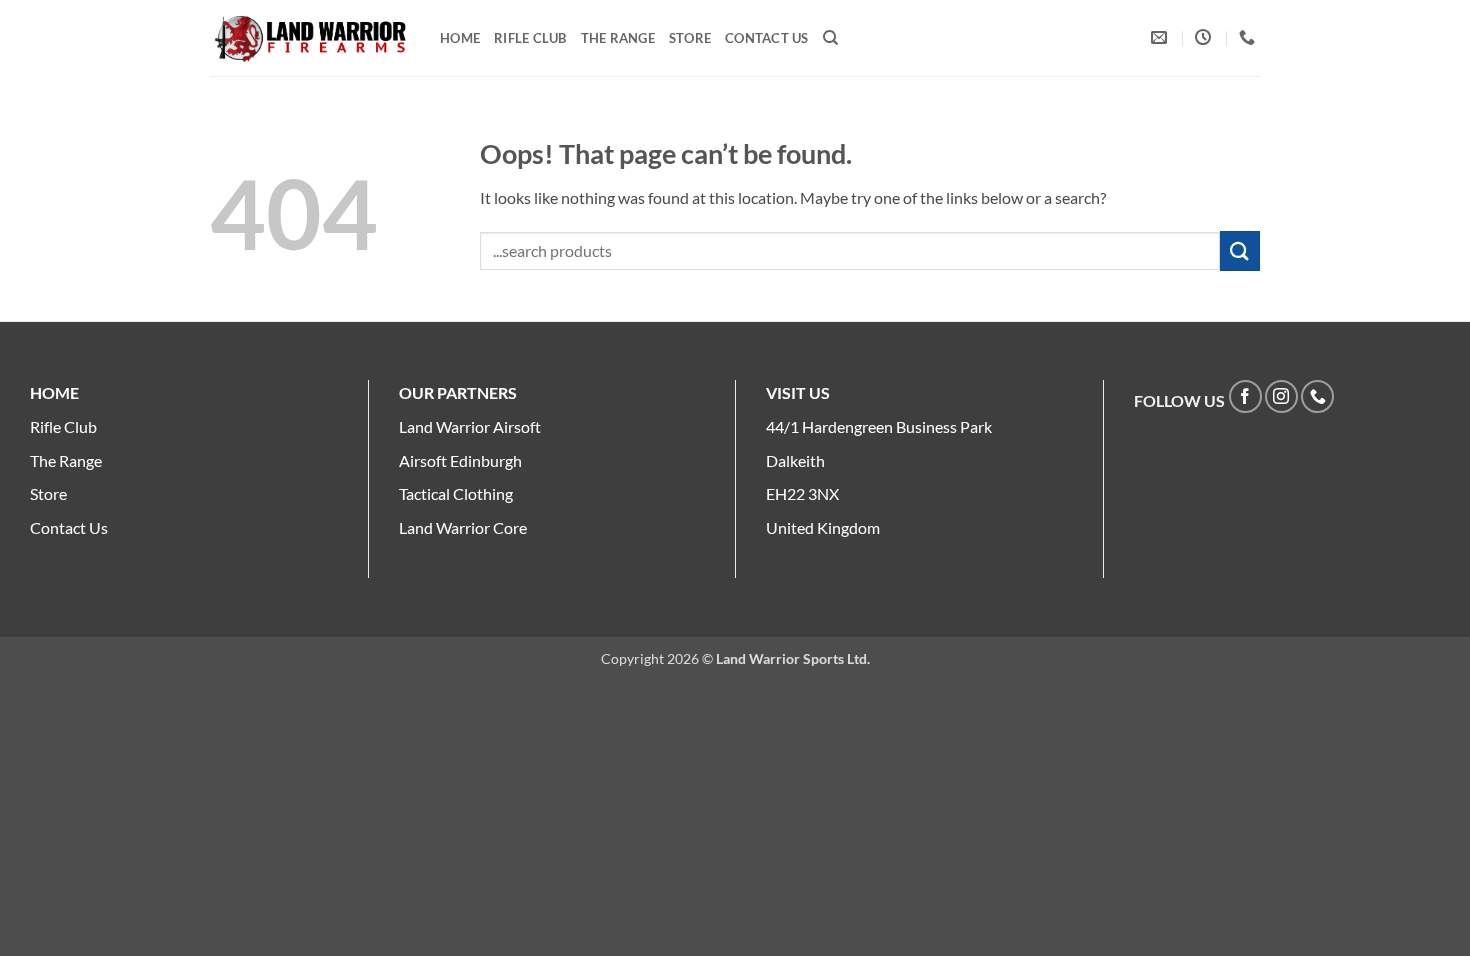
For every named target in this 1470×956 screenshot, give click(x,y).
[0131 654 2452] (1249, 37)
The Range (618, 38)
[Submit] (1240, 250)
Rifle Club (530, 38)
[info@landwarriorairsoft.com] (1161, 37)
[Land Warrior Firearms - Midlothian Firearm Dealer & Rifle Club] (310, 38)
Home (460, 38)
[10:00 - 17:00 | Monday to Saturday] (1205, 37)
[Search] (830, 38)
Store (690, 38)
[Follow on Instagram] (1281, 396)
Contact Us (767, 38)
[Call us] (1317, 396)
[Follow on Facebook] (1245, 396)
